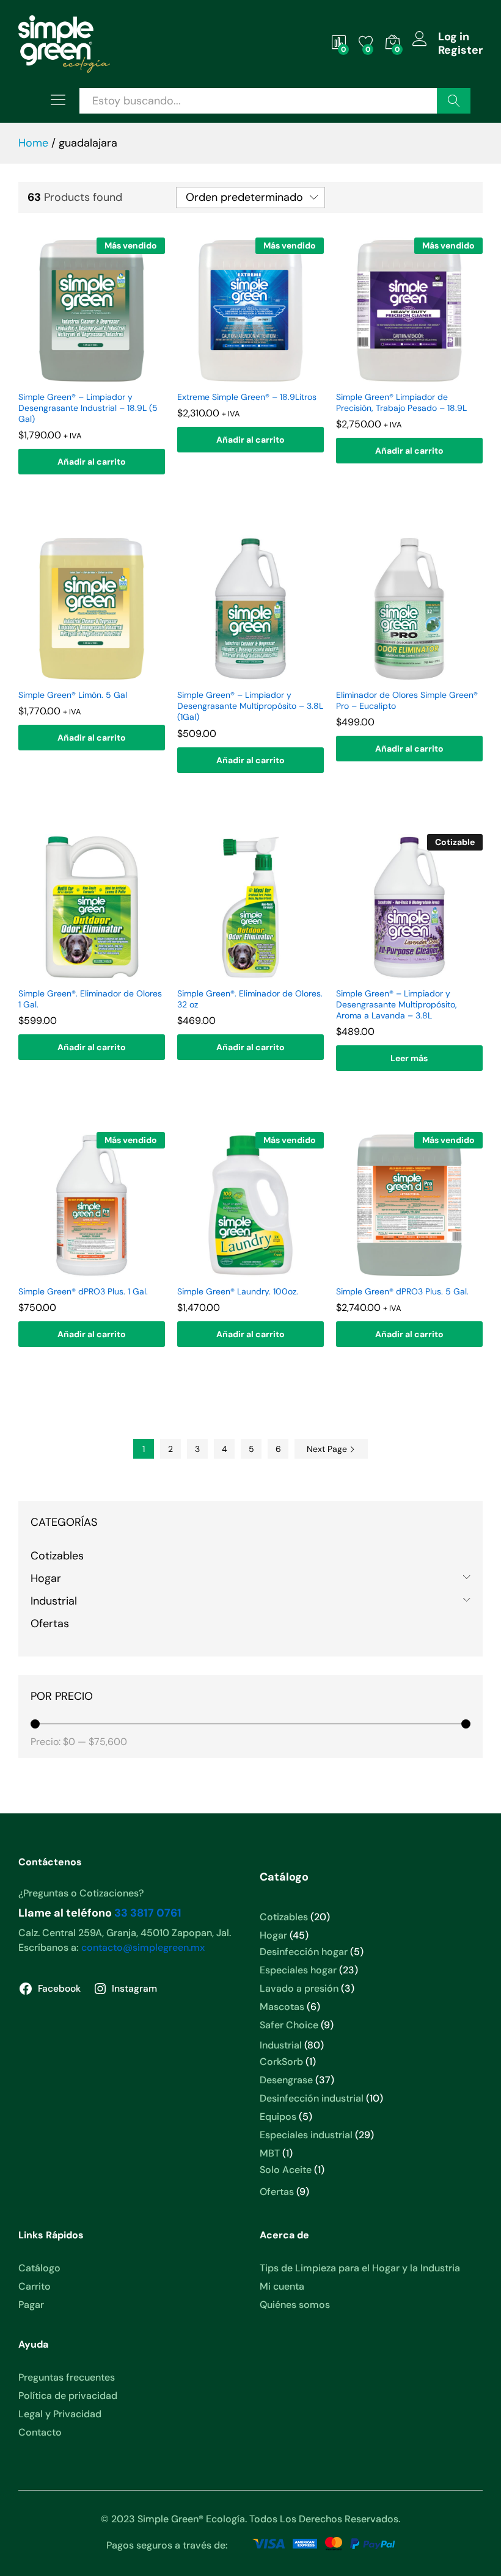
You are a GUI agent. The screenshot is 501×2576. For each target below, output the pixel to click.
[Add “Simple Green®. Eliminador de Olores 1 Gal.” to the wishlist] (90, 973)
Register (460, 51)
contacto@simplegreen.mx (143, 1947)
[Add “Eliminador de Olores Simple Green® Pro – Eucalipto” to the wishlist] (408, 675)
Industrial (54, 1601)
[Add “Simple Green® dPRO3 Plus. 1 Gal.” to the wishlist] (90, 1271)
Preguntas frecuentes (67, 2377)
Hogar (46, 1578)
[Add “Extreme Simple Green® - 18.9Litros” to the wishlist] (249, 377)
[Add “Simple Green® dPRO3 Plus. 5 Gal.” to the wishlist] (408, 1271)
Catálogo (39, 2268)
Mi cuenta (282, 2286)
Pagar (31, 2305)
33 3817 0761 (148, 1913)
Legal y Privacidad (60, 2414)
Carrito (35, 2286)
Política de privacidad (68, 2396)
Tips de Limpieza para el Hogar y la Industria (360, 2268)
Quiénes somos (295, 2305)
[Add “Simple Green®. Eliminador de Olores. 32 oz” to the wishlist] (249, 973)
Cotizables (57, 1556)
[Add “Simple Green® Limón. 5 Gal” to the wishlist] (90, 675)
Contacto (40, 2432)
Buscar (454, 101)
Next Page (328, 1449)
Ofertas (50, 1624)
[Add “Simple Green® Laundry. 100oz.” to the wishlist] (249, 1271)
